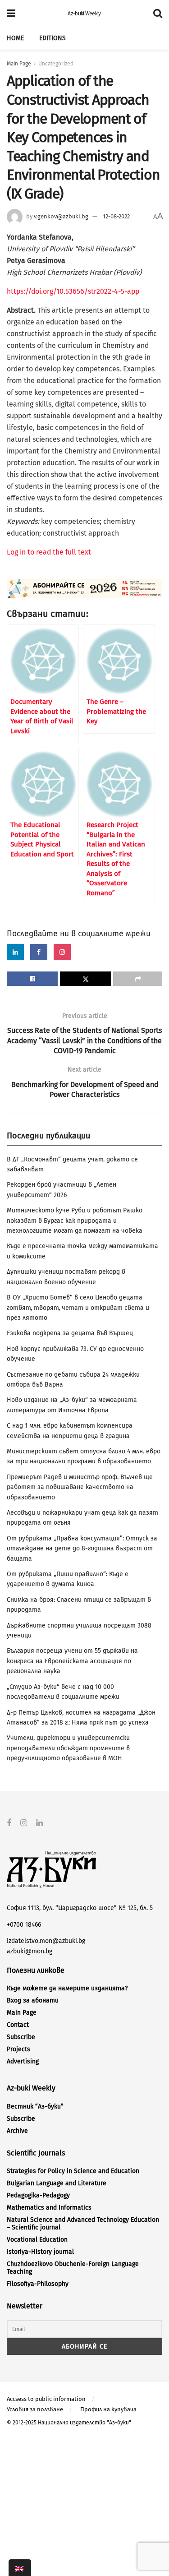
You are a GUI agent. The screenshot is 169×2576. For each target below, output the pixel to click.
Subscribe (21, 2037)
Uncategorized (56, 64)
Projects (18, 2049)
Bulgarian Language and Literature (57, 2183)
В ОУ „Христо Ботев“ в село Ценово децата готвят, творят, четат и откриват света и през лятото (78, 1308)
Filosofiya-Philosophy (38, 2284)
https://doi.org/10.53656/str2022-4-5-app (73, 291)
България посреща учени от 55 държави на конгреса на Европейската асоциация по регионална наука (72, 1661)
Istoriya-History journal (40, 2252)
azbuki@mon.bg (30, 1951)
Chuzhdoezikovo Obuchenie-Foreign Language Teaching (73, 2268)
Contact (18, 2025)
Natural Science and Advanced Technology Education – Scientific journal (83, 2224)
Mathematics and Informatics (49, 2208)
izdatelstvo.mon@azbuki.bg (46, 1941)
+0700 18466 (24, 1925)
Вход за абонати (33, 2000)
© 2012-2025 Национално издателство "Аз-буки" (69, 2423)
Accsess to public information (46, 2399)
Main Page (19, 64)
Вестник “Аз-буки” (35, 2107)
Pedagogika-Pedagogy (38, 2195)
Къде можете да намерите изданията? (67, 1988)
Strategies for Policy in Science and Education (73, 2171)
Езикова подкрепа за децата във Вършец (70, 1333)
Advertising (23, 2061)
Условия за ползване (35, 2409)
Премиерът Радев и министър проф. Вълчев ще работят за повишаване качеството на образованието (80, 1487)
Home (15, 38)
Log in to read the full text (49, 552)
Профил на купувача (108, 2409)
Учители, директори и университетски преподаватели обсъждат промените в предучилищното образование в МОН (68, 1748)
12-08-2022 (116, 216)
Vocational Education (37, 2240)
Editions (53, 38)
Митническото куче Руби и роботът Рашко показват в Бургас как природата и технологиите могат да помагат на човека (75, 1221)
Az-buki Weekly (84, 14)
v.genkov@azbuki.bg (61, 216)
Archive (17, 2131)
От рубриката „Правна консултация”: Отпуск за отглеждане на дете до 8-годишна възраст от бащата (82, 1549)
